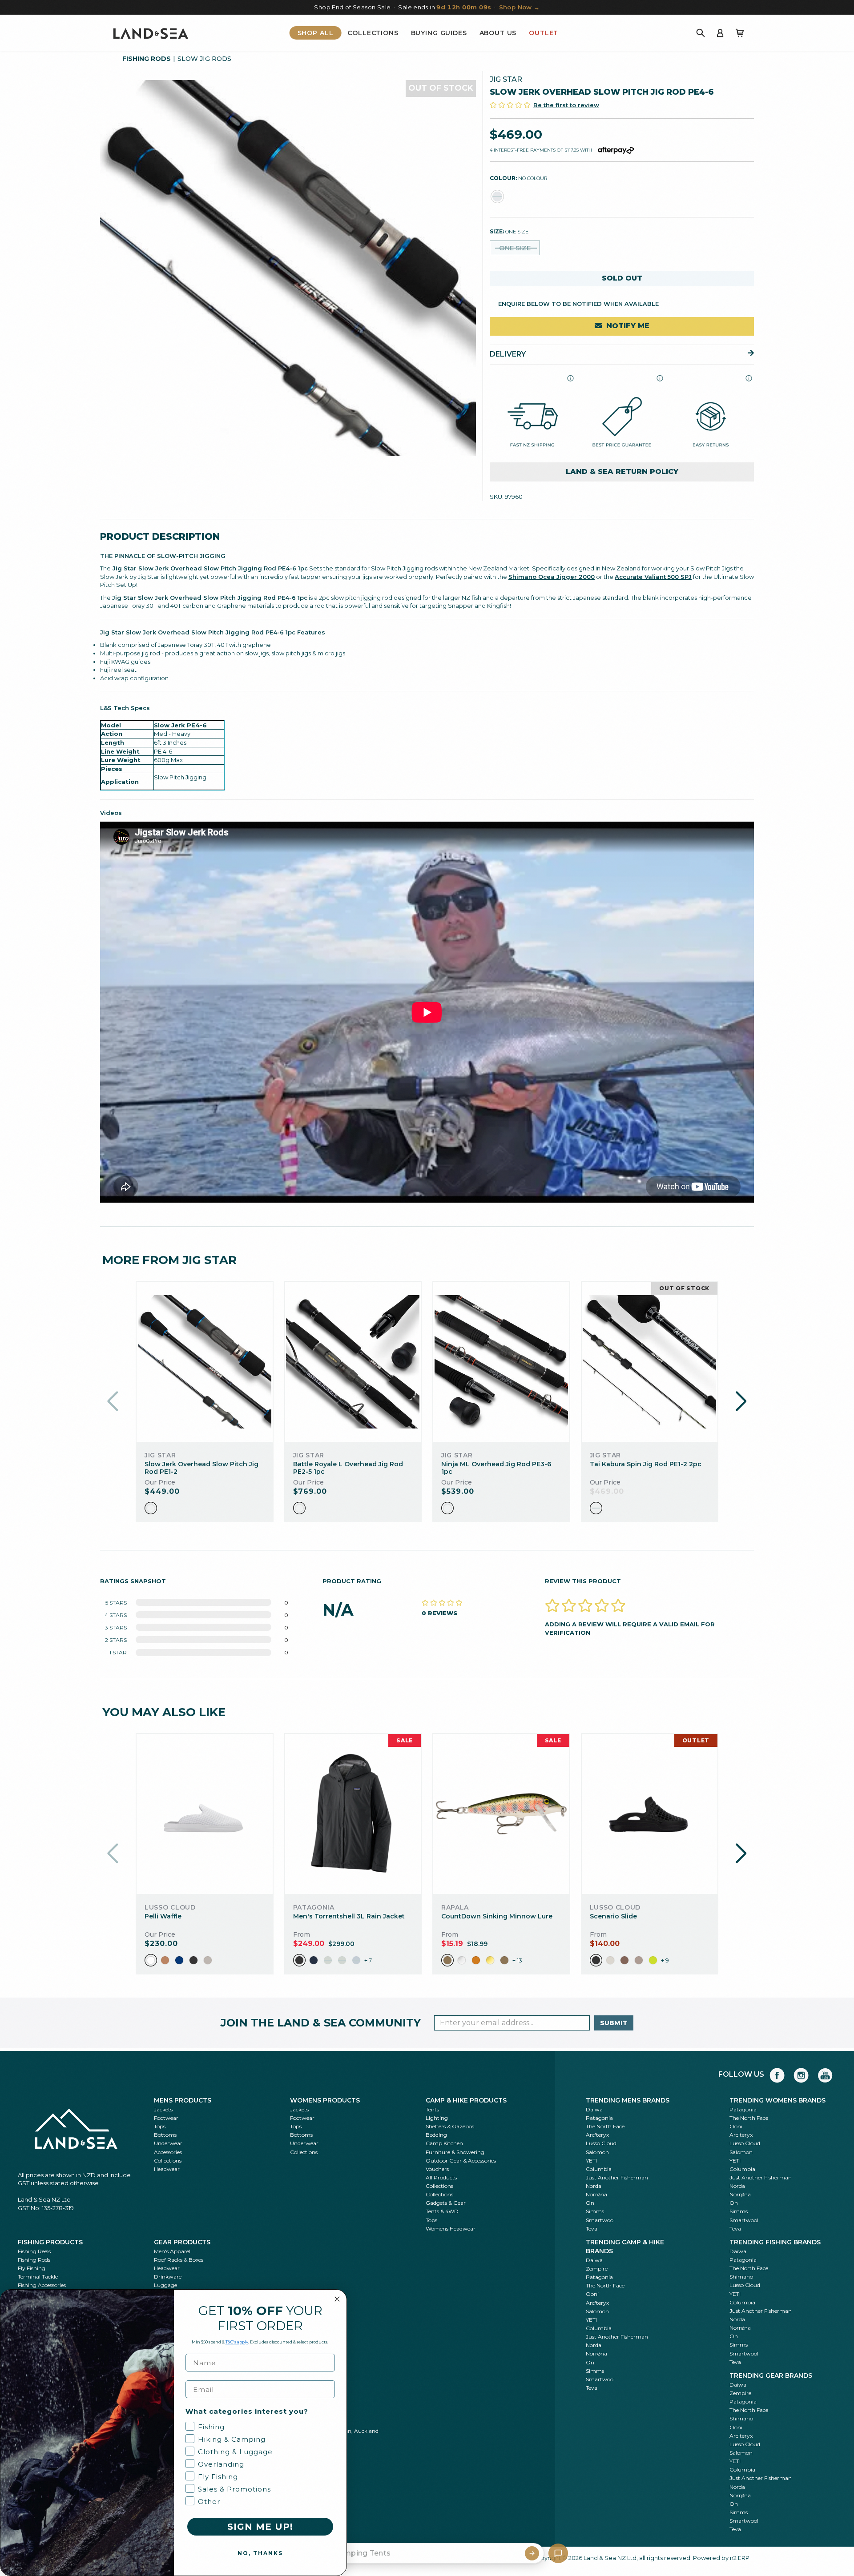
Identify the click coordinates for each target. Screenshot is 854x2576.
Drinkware (168, 2277)
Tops (160, 2126)
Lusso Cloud (601, 2143)
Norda (594, 2186)
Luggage (165, 2285)
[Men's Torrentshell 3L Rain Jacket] (353, 1814)
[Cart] (740, 33)
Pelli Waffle (163, 1916)
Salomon (597, 2152)
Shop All (316, 33)
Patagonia (599, 2118)
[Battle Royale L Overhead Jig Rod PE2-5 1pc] (353, 1362)
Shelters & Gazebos (450, 2126)
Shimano (741, 2277)
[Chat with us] (558, 2553)
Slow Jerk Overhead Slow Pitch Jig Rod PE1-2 (201, 1468)
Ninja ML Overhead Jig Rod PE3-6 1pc (496, 1468)
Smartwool (600, 2220)
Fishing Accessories (42, 2285)
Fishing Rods (147, 59)
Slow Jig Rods (204, 59)
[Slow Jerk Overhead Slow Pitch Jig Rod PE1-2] (205, 1362)
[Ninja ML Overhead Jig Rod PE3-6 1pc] (501, 1362)
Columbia (599, 2169)
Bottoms (165, 2135)
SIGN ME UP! (260, 2527)
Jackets (163, 2109)
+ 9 (665, 1960)
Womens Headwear (451, 2229)
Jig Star (506, 79)
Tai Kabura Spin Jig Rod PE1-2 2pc (646, 1464)
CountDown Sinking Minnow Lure (497, 1916)
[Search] (701, 33)
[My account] (720, 33)
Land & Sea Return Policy (622, 471)
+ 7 (368, 1960)
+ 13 (517, 1960)
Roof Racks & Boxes (179, 2260)
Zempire (597, 2269)
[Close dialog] (337, 2299)
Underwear (168, 2143)
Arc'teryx (597, 2135)
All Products (441, 2177)
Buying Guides (439, 33)
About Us (498, 33)
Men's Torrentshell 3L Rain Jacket (349, 1916)
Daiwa (594, 2109)
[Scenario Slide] (649, 1814)
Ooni (736, 2126)
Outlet (544, 33)
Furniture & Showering (455, 2152)
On (590, 2203)
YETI (591, 2161)
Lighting (437, 2118)
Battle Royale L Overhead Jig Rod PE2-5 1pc (348, 1468)
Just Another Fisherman (617, 2177)
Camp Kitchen (444, 2143)
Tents (432, 2109)
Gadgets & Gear (446, 2203)
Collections (373, 33)
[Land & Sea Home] (151, 33)
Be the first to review (566, 105)
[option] (151, 1508)
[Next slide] (741, 1401)
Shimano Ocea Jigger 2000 (552, 577)
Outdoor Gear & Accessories (461, 2161)
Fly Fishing (32, 2268)
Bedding (436, 2135)
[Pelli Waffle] (205, 1814)
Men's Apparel (172, 2251)
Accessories (168, 2152)
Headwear (167, 2169)
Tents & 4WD (442, 2211)
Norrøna (596, 2194)
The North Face (605, 2126)
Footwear (166, 2118)
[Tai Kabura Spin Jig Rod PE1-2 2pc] (649, 1362)
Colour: (519, 178)
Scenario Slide (613, 1916)
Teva (592, 2229)
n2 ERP (740, 2558)
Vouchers (437, 2169)
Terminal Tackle (38, 2277)
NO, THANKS (260, 2553)
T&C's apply (237, 2342)
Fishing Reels (34, 2251)
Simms (595, 2211)
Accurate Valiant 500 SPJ (653, 577)
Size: (509, 231)
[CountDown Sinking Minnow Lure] (501, 1814)
